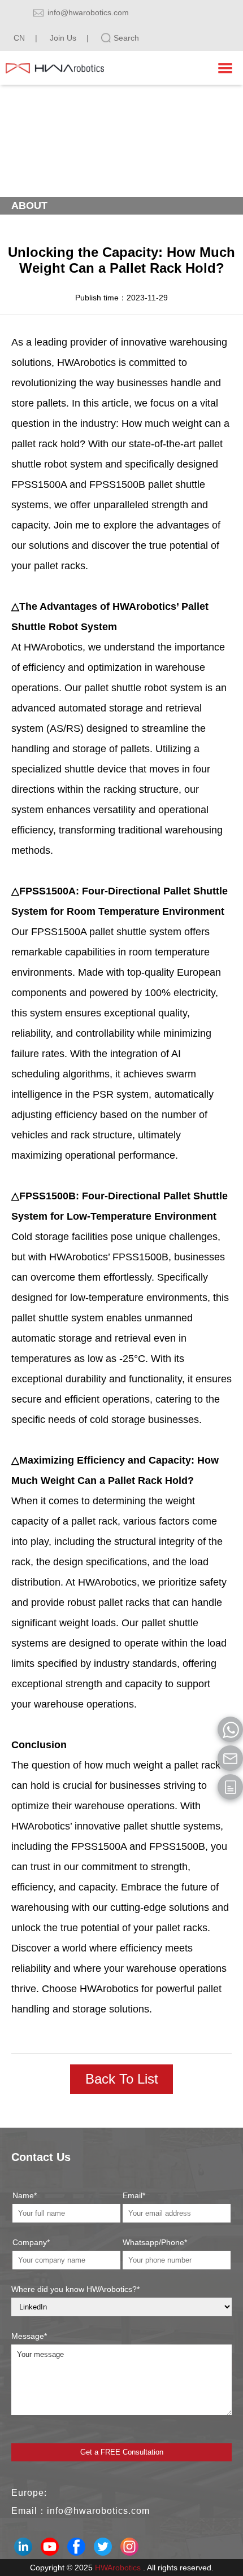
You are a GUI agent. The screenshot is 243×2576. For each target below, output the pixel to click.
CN (19, 38)
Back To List (122, 2079)
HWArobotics (118, 2568)
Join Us (63, 38)
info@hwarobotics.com (88, 12)
